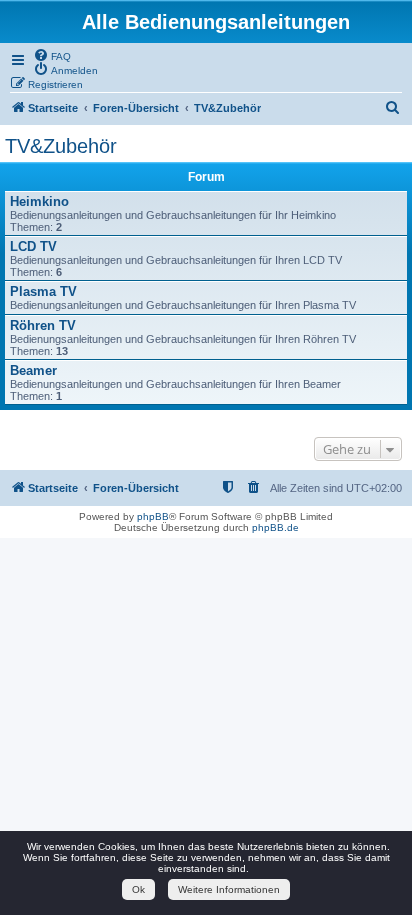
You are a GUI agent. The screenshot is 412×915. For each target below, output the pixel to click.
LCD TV (33, 246)
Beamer (33, 370)
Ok (138, 889)
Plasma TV (43, 291)
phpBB (153, 516)
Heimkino (39, 201)
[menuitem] (52, 55)
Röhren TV (43, 325)
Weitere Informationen (229, 889)
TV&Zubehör (61, 146)
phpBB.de (275, 527)
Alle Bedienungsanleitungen (216, 22)
